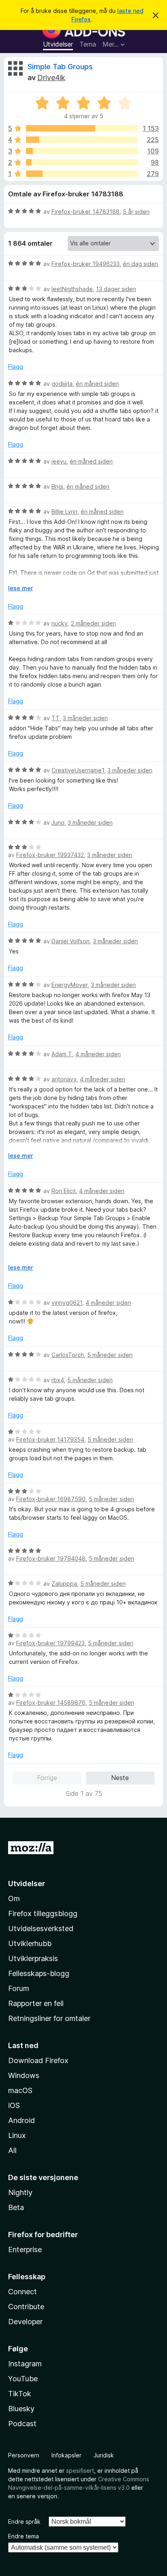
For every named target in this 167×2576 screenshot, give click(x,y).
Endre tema (24, 2536)
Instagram (25, 2364)
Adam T (62, 1054)
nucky (60, 623)
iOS (14, 2105)
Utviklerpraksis (33, 1958)
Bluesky (21, 2409)
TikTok (20, 2394)
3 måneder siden (85, 718)
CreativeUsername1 (78, 770)
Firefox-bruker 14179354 (50, 1439)
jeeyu (59, 461)
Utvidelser (58, 44)
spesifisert (80, 2471)
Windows (24, 2075)
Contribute (26, 2307)
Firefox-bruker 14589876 (51, 1703)
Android (21, 2120)
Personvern (24, 2455)
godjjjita (62, 384)
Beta (16, 2207)
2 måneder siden (93, 623)
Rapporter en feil (36, 2003)
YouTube (23, 2379)
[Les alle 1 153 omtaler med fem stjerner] (82, 128)
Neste (120, 1778)
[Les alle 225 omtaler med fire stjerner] (82, 140)
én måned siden (97, 384)
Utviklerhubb (30, 1943)
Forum (19, 1988)
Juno (58, 822)
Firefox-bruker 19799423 (50, 1643)
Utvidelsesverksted (41, 1928)
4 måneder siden (98, 1054)
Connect (22, 2292)
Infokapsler (66, 2455)
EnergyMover (70, 985)
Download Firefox (38, 2060)
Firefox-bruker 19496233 (86, 264)
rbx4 (58, 1380)
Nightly (20, 2192)
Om (14, 1898)
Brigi (57, 486)
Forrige (47, 1778)
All (12, 2150)
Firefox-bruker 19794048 (51, 1558)
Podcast (22, 2424)
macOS (20, 2090)
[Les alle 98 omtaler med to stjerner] (82, 162)
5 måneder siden (110, 1355)
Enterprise (25, 2249)
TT (56, 718)
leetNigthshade (72, 289)
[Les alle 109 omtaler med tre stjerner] (82, 151)
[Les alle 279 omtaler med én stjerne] (82, 174)
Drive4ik (51, 78)
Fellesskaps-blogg (39, 1973)
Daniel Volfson (71, 941)
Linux (17, 2135)
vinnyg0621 (67, 1303)
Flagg (16, 367)
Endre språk (24, 2522)
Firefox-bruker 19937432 (50, 855)
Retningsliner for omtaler (49, 2018)
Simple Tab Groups (60, 67)
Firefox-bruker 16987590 (51, 1499)
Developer (25, 2322)
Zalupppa (64, 1584)
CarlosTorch (68, 1355)
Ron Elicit (64, 1191)
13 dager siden (116, 289)
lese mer (20, 588)
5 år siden (136, 212)
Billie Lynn (64, 512)
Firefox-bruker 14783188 (86, 212)
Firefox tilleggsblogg (43, 1913)
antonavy (64, 1079)
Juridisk (104, 2455)
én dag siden (140, 264)
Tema (88, 44)
